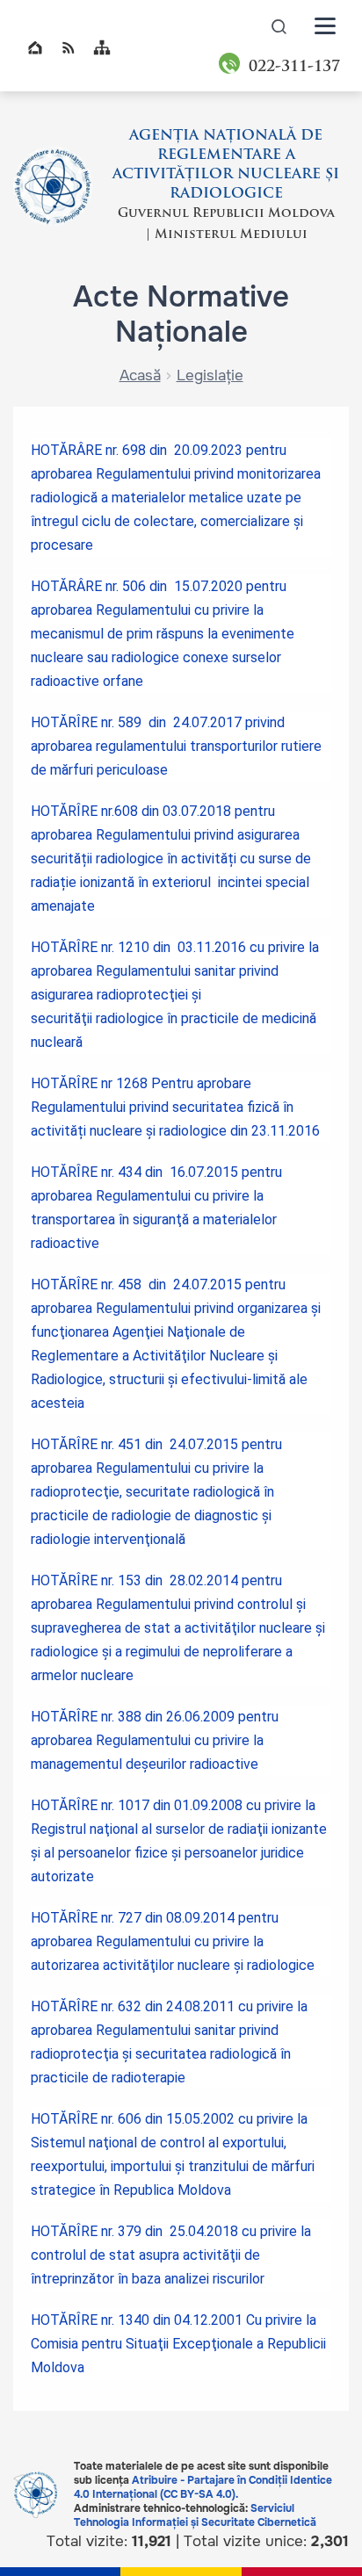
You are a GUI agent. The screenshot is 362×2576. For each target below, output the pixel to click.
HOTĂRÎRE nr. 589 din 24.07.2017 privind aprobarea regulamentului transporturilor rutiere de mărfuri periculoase (176, 746)
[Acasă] (53, 186)
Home (35, 47)
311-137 (294, 67)
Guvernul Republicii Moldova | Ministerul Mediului (226, 224)
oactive (235, 1764)
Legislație (210, 375)
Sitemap (102, 47)
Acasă (140, 375)
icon (279, 26)
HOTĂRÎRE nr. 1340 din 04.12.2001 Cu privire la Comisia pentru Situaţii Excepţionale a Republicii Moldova (178, 2344)
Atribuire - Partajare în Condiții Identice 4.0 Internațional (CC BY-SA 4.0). (203, 2487)
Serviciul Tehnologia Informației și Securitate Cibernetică (195, 2515)
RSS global (69, 47)
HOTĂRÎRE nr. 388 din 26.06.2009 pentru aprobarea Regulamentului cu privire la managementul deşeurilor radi (155, 1740)
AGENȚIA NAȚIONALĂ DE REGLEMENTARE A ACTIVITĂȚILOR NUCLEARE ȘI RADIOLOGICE (226, 165)
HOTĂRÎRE (64, 947)
